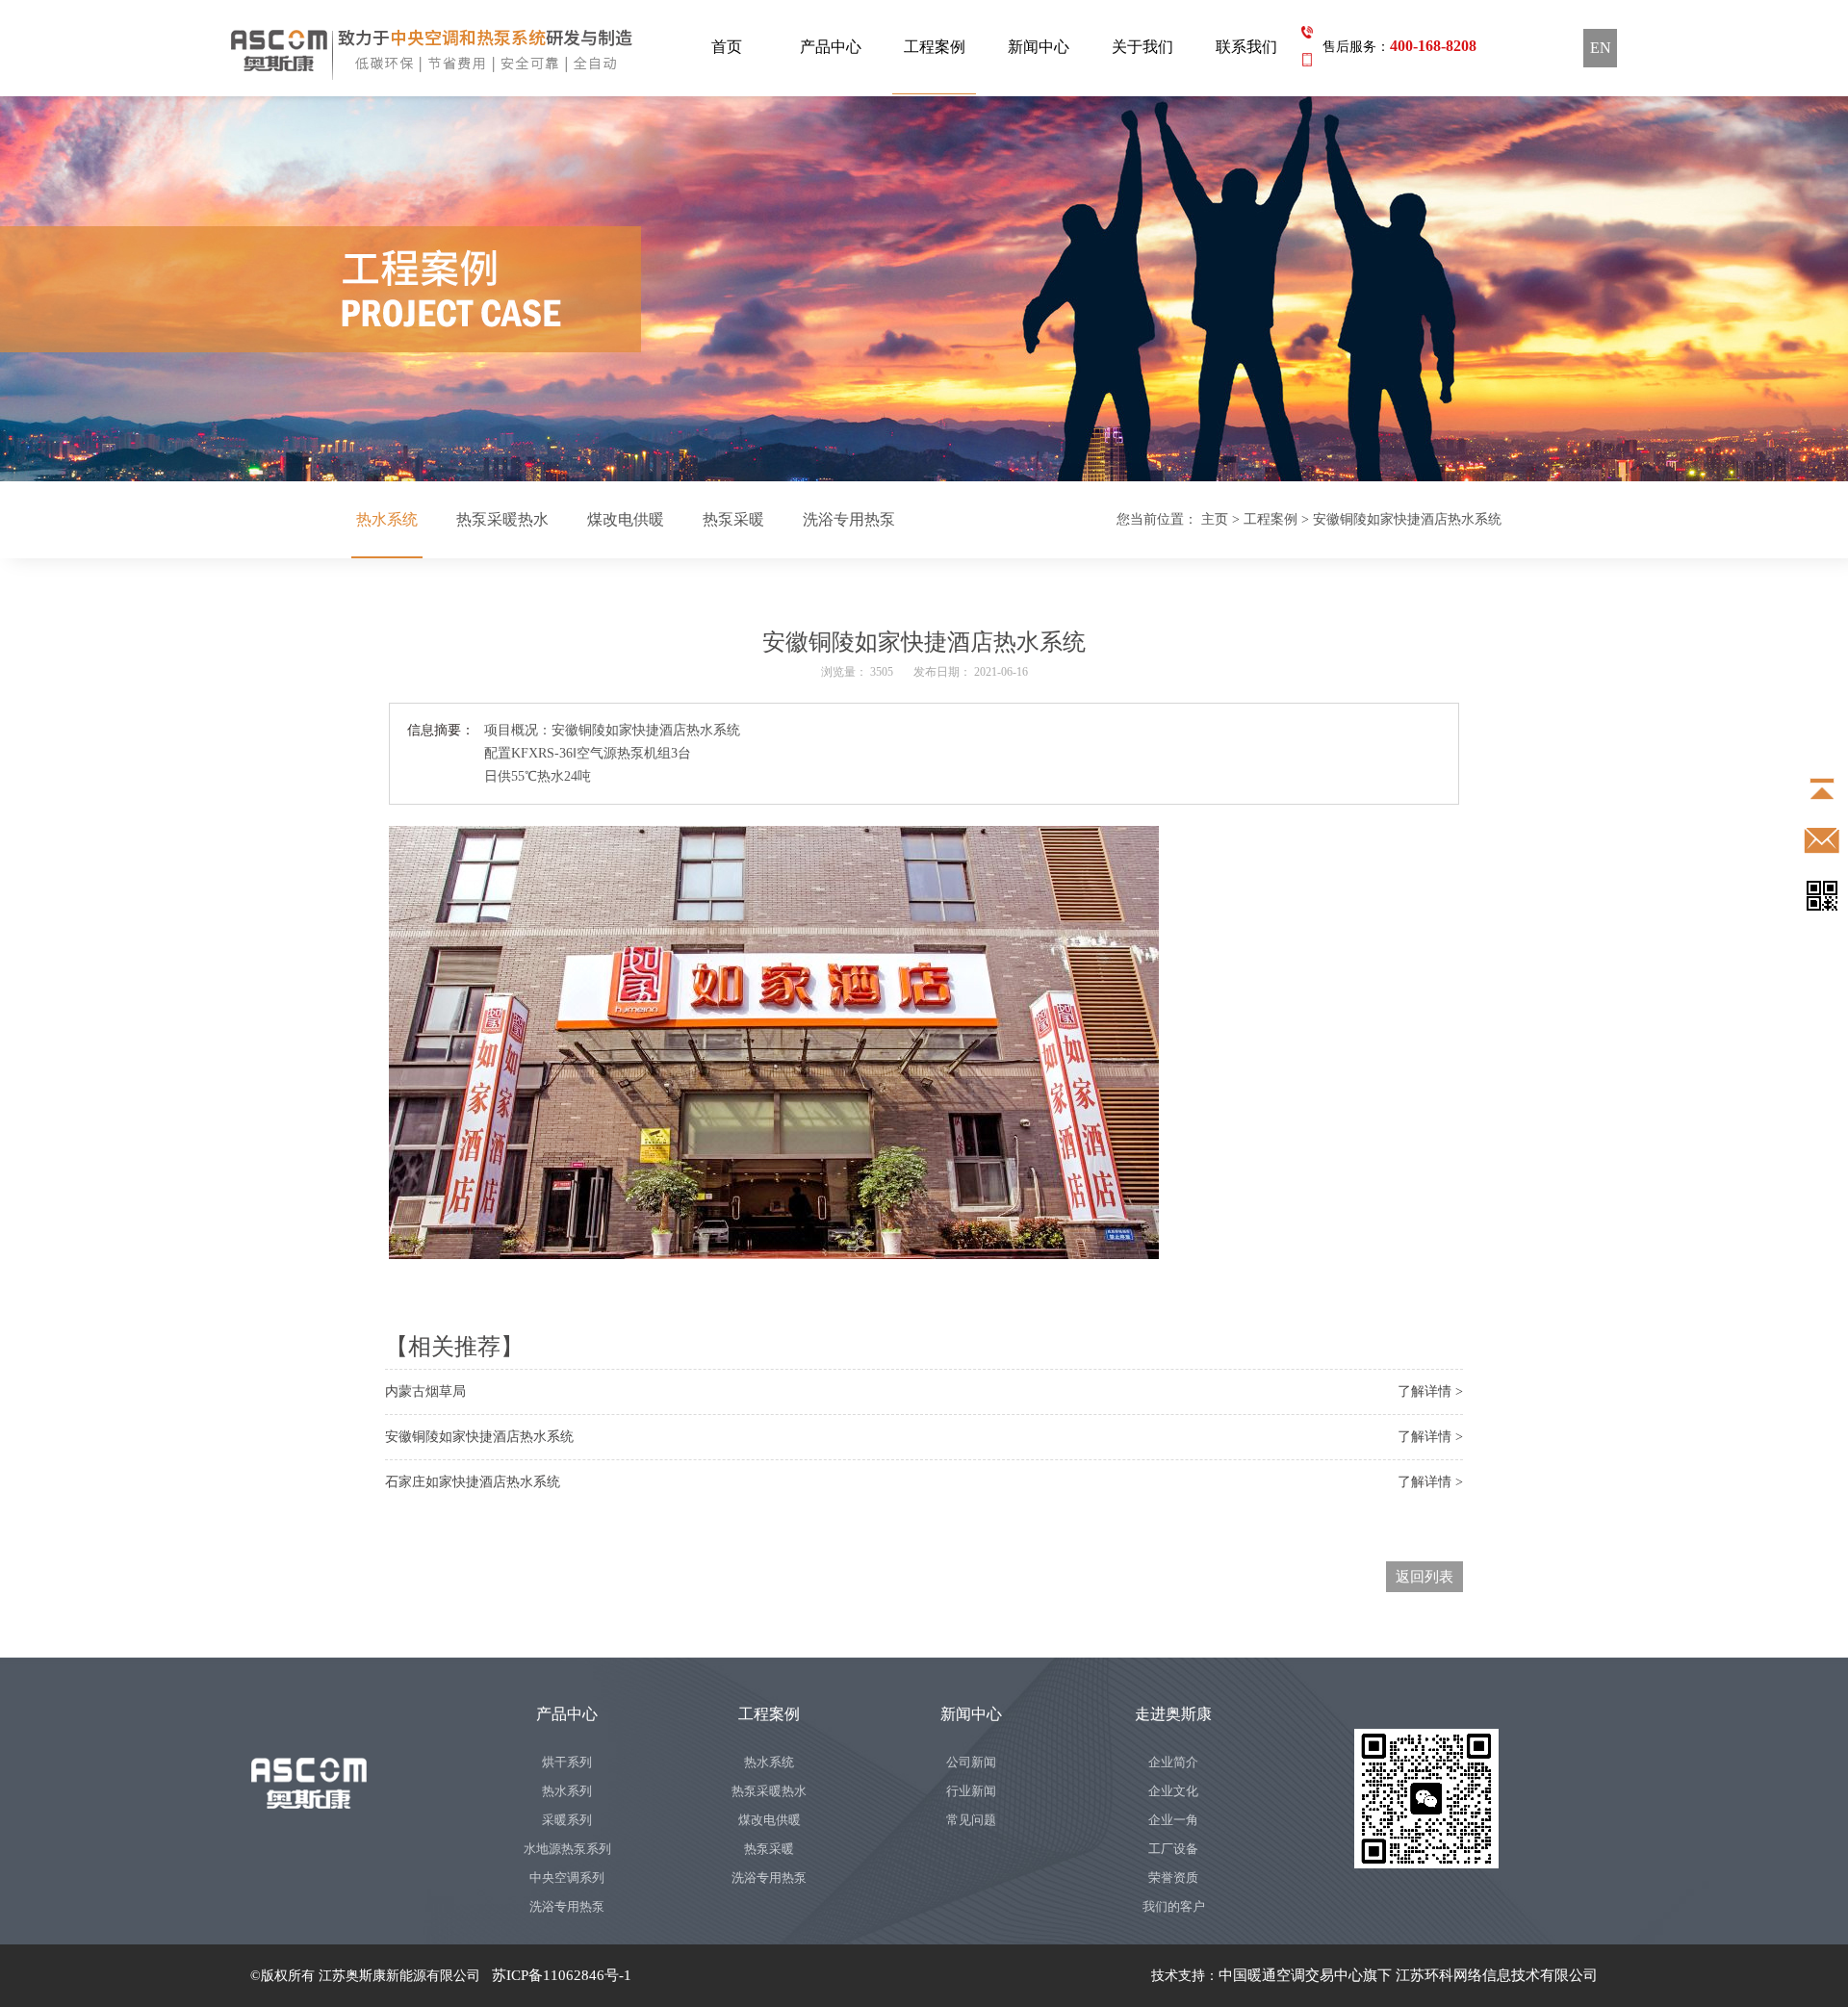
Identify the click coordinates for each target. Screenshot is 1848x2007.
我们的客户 (1174, 1906)
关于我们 (1142, 47)
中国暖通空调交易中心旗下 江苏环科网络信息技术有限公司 (1408, 1975)
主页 (1215, 519)
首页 (727, 47)
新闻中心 (1039, 47)
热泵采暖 (733, 519)
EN (1601, 48)
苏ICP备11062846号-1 (562, 1975)
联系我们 (1246, 47)
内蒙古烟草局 (425, 1391)
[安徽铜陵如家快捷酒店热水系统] (924, 289)
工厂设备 (1173, 1849)
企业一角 (1173, 1820)
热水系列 (567, 1791)
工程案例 (935, 47)
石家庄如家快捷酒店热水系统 (473, 1482)
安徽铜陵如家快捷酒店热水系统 (479, 1437)
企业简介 (1173, 1762)
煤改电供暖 (626, 519)
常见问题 (971, 1820)
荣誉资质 (1173, 1878)
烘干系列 (567, 1762)
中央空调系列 (567, 1878)
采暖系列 (567, 1820)
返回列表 (1424, 1577)
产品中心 (831, 47)
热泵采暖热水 (502, 519)
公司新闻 (971, 1762)
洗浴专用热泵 (849, 519)
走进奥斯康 (1173, 1714)
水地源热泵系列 (567, 1849)
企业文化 (1173, 1791)
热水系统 (387, 519)
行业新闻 (971, 1791)
